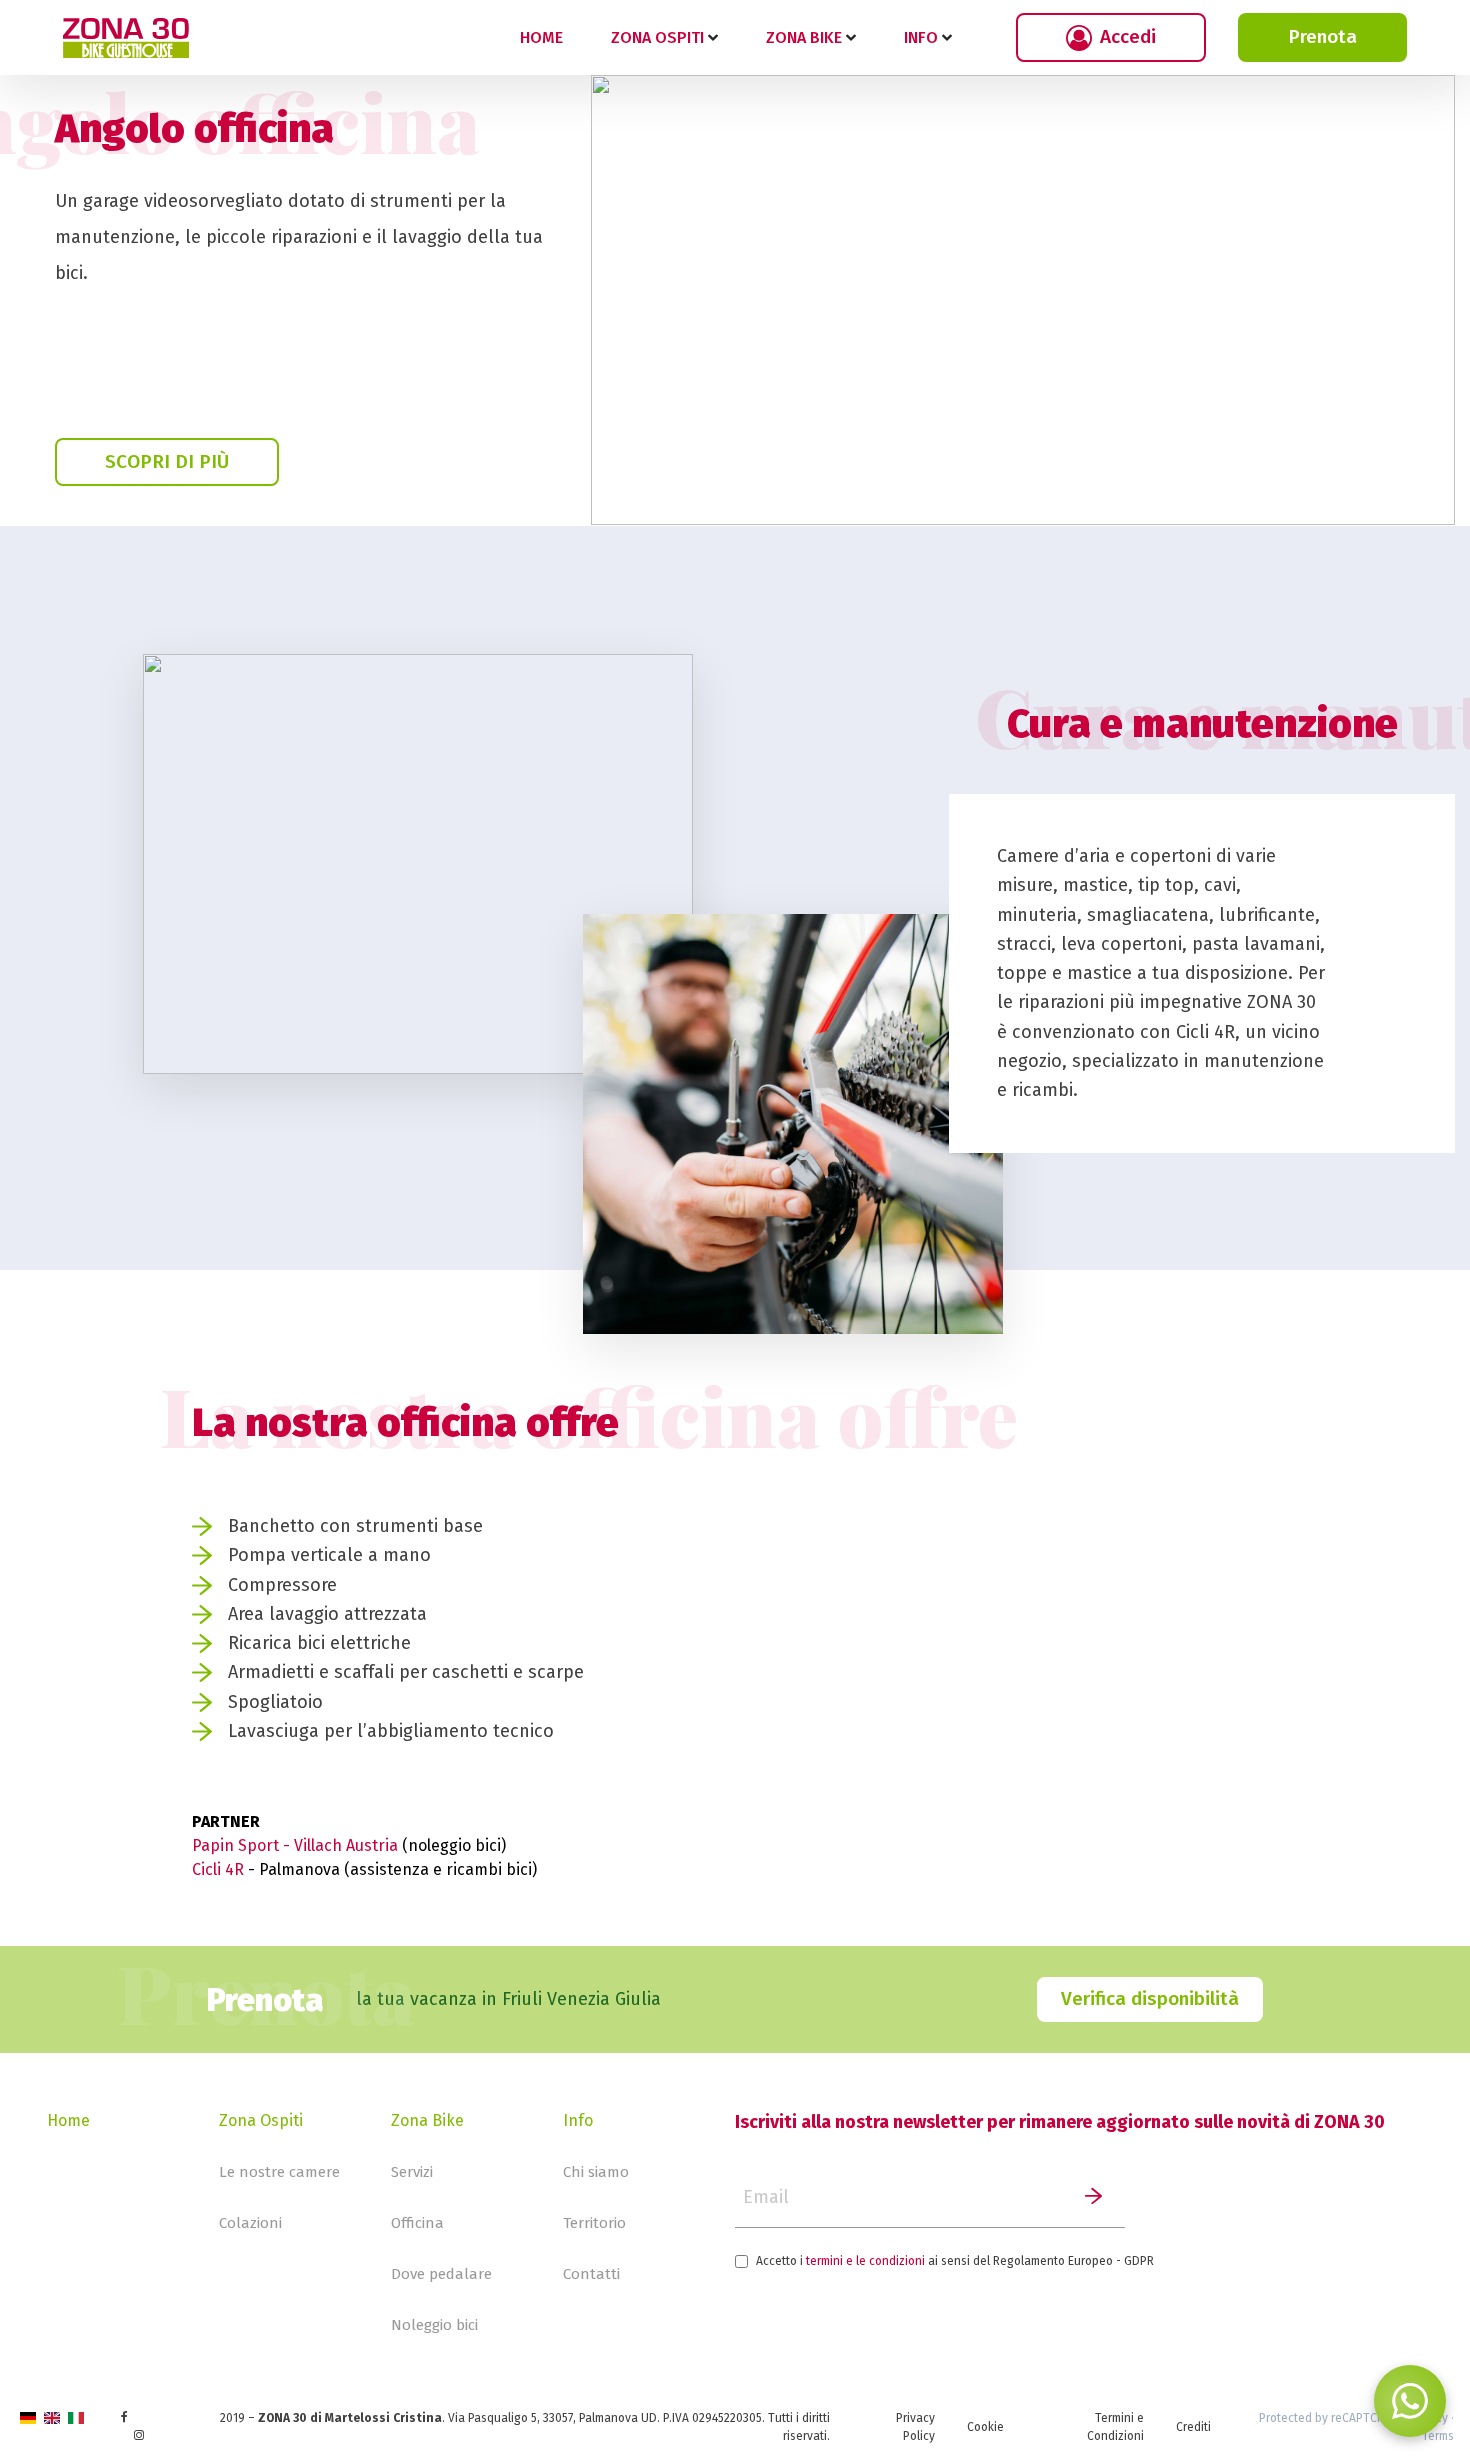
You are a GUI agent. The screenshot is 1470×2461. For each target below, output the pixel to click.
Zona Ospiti (261, 2120)
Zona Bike (427, 2120)
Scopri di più (167, 461)
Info (578, 2120)
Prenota (1322, 36)
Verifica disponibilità (1150, 1998)
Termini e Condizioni (1115, 2427)
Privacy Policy (915, 2427)
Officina (417, 2223)
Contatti (591, 2274)
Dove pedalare (441, 2274)
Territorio (594, 2223)
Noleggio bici (434, 2325)
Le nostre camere (279, 2172)
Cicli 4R (218, 1869)
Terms (1438, 2436)
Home (541, 37)
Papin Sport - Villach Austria (297, 1845)
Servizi (412, 2172)
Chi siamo (596, 2172)
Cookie (985, 2427)
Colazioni (250, 2223)
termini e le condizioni (865, 2261)
